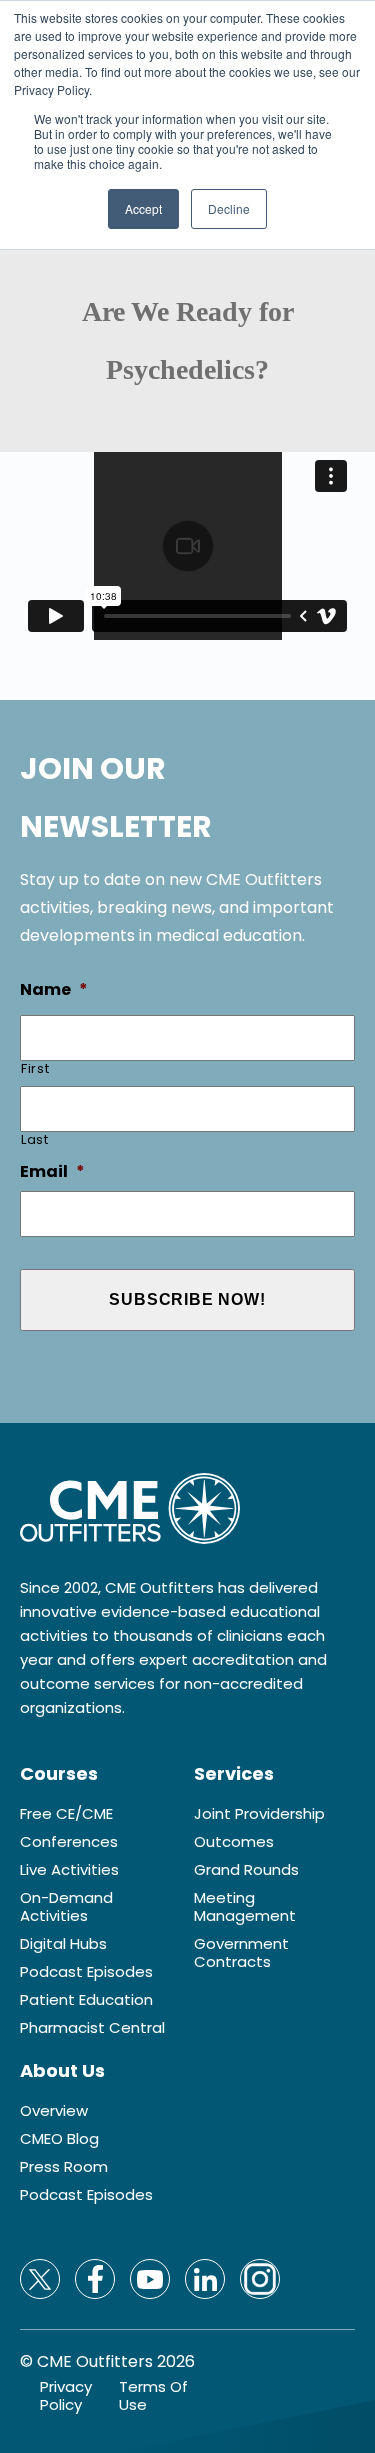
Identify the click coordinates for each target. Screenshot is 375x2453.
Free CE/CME (66, 1814)
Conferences (69, 1842)
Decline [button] (229, 208)
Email (52, 1172)
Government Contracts (241, 1953)
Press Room (64, 2167)
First (35, 1068)
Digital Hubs (63, 1944)
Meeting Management (245, 1907)
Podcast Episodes (86, 1972)
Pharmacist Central (92, 2028)
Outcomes (234, 1842)
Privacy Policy (66, 2396)
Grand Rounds (246, 1870)
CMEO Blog (59, 2139)
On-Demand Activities (66, 1907)
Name (54, 990)
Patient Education (86, 2000)
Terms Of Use (153, 2396)
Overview (54, 2111)
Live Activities (69, 1870)
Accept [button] (143, 208)
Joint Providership (259, 1814)
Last (35, 1139)
